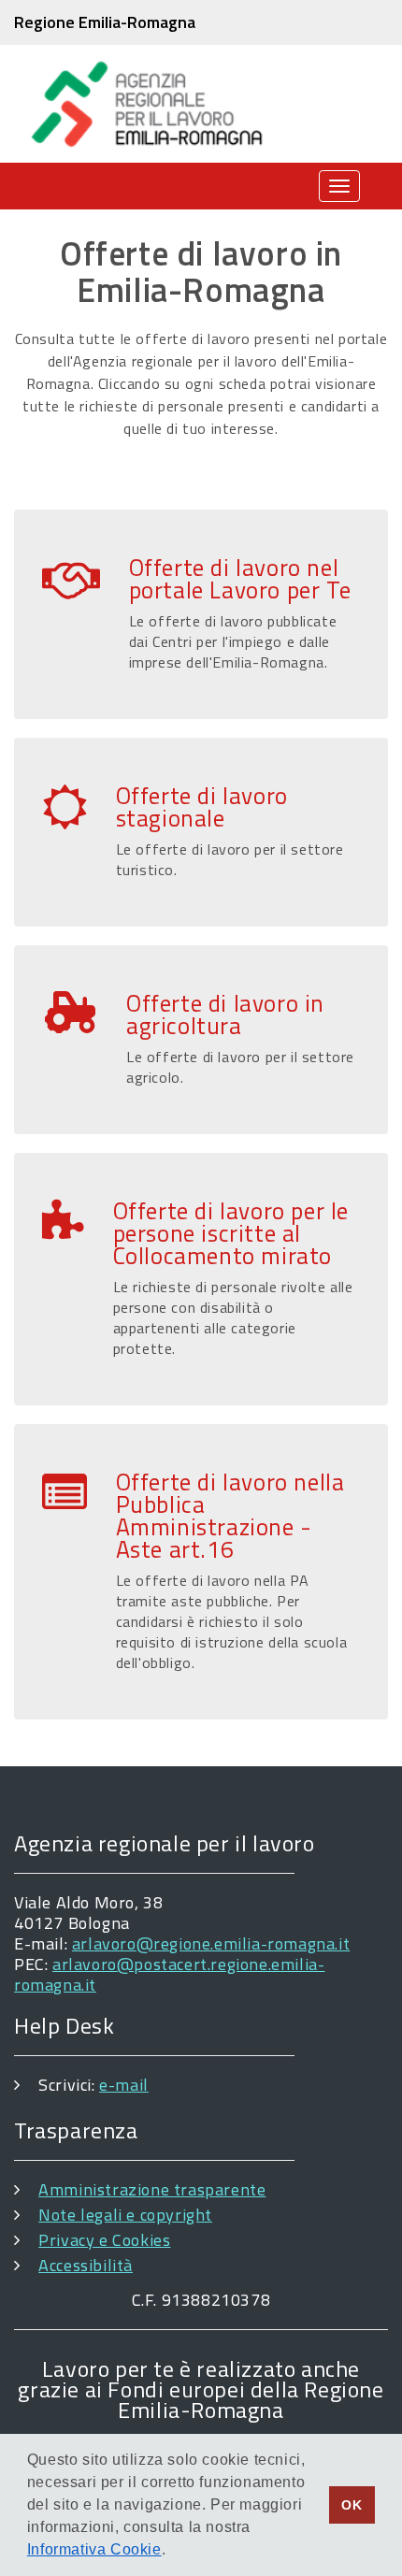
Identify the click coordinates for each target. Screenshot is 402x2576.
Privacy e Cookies (104, 2240)
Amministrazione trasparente (152, 2189)
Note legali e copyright (125, 2215)
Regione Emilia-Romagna (105, 22)
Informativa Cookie (94, 2549)
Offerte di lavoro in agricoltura (225, 1015)
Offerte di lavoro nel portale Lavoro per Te (240, 579)
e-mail (124, 2085)
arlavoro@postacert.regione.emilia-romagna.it (169, 1974)
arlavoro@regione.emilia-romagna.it (211, 1943)
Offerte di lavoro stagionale (202, 807)
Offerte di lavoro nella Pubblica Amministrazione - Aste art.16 (230, 1516)
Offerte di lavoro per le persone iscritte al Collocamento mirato (231, 1233)
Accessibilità (86, 2265)
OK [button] (352, 2505)
